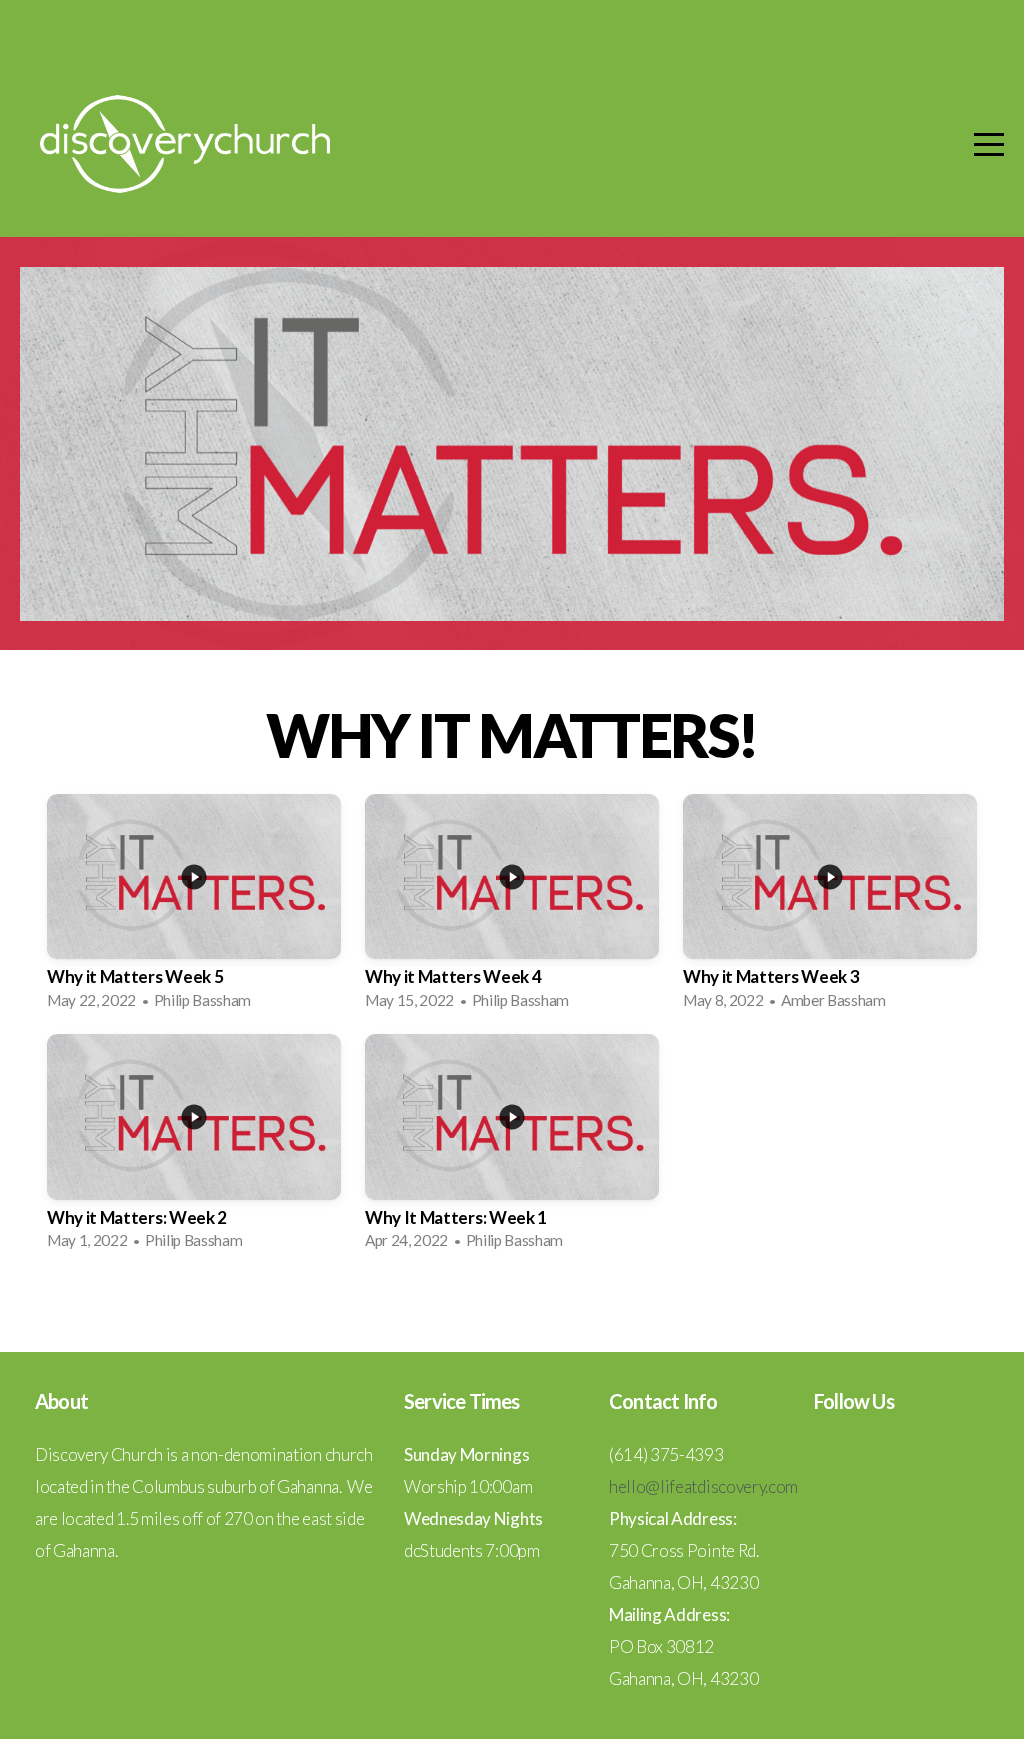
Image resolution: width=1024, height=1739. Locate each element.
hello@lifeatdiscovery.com (703, 1486)
